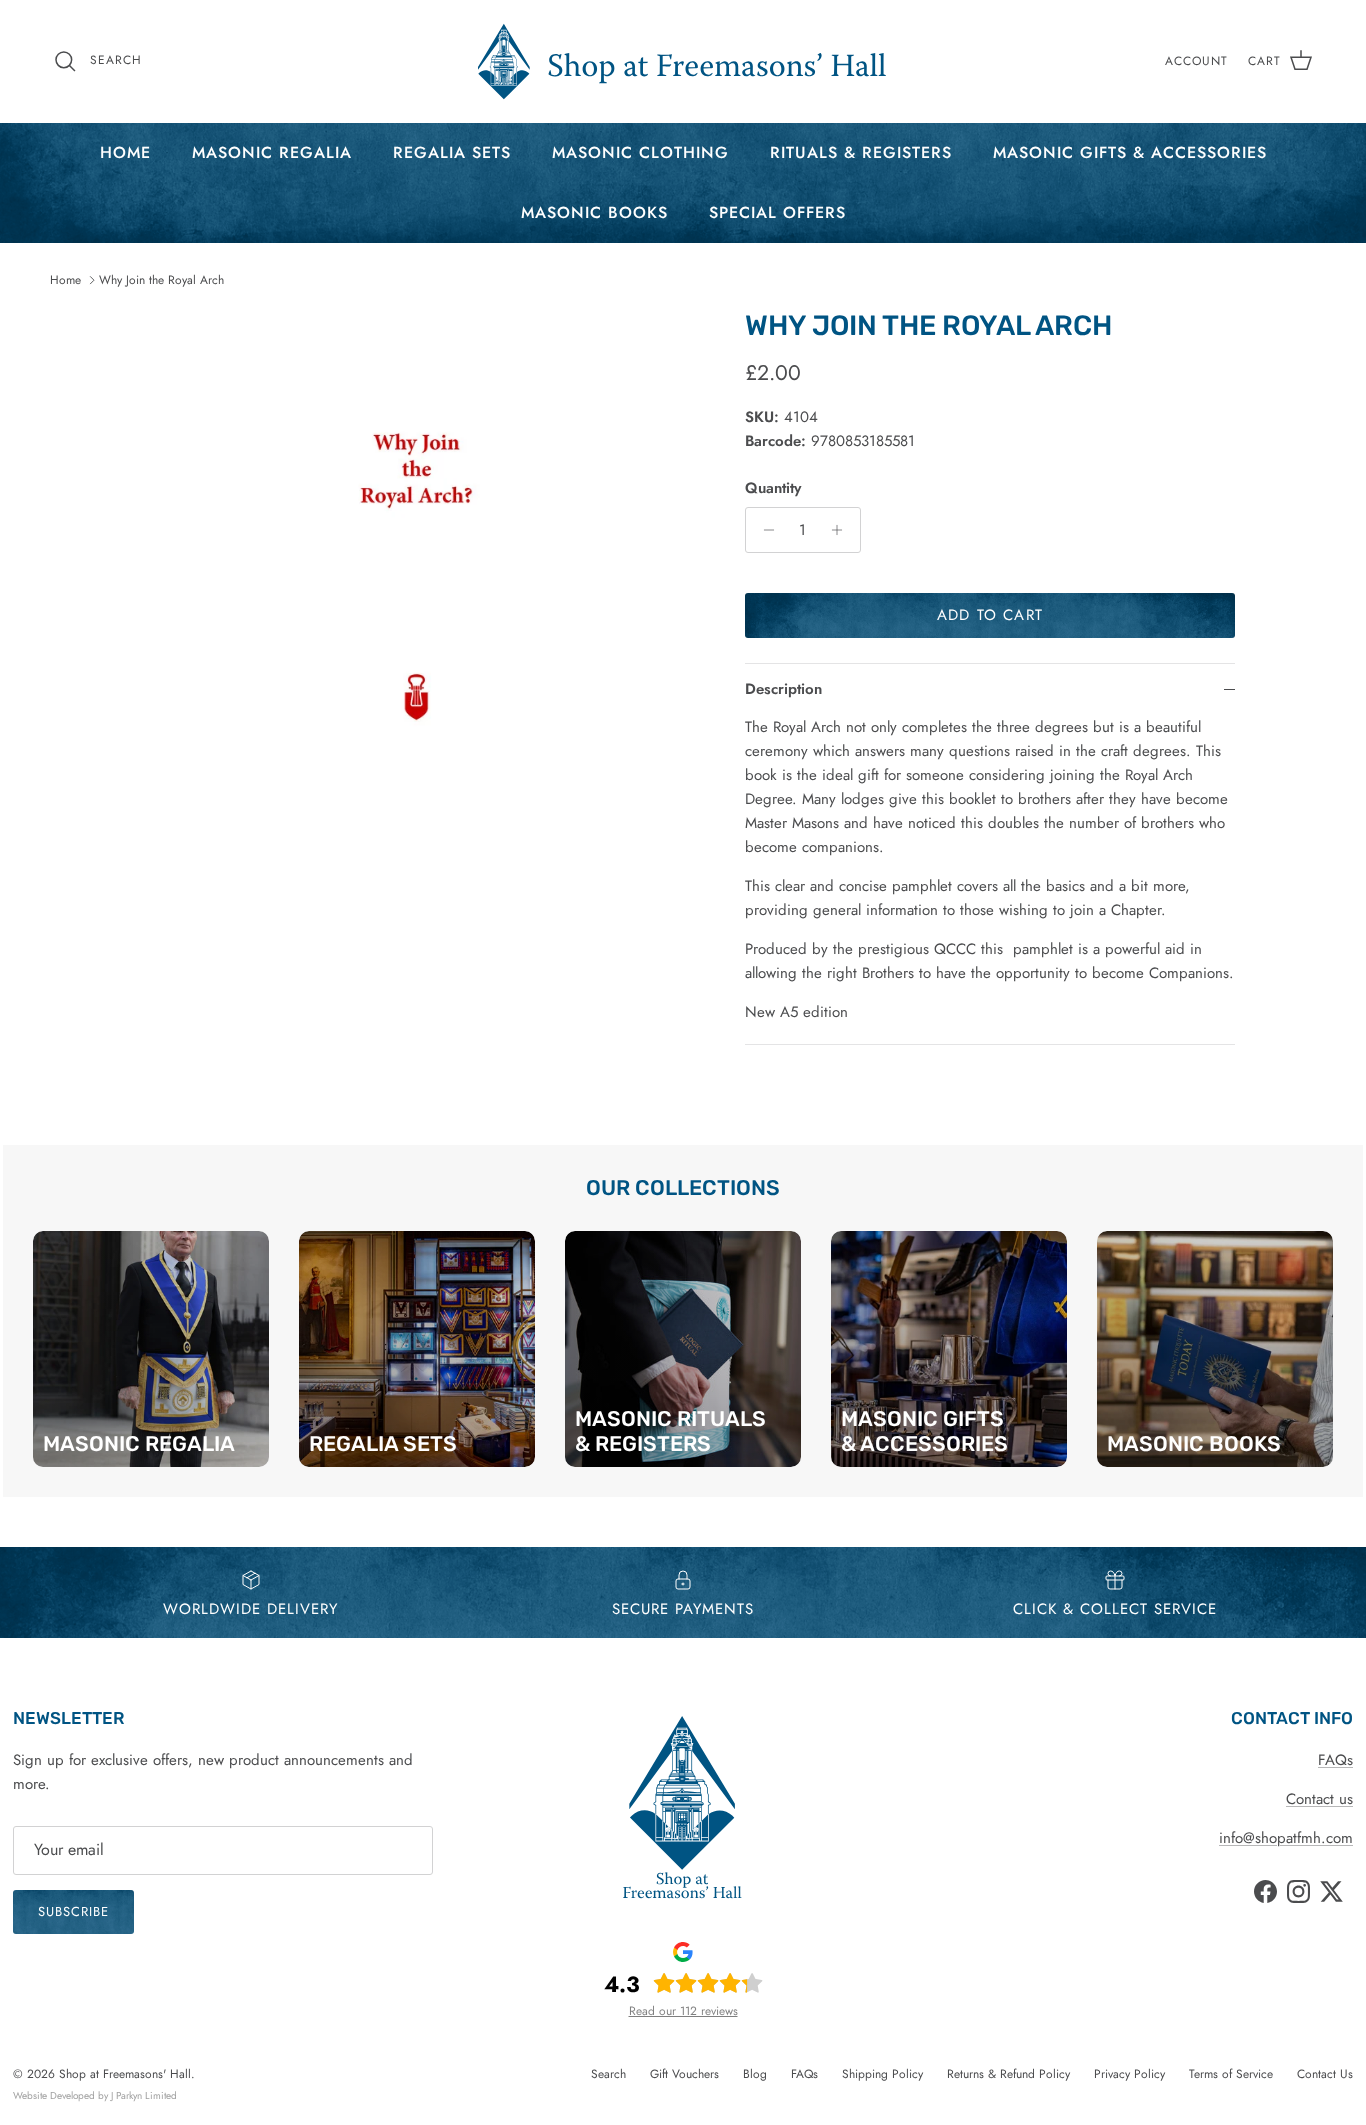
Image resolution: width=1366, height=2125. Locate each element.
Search (608, 2074)
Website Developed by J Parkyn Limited (95, 2095)
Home (125, 152)
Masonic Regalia (272, 152)
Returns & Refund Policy (1008, 2074)
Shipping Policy (882, 2074)
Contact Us (1325, 2074)
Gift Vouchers (684, 2074)
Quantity (773, 488)
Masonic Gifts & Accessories (1130, 152)
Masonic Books (594, 212)
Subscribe (73, 1911)
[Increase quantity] (842, 530)
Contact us (1319, 1799)
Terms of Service (1231, 2074)
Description (783, 689)
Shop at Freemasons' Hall (125, 2074)
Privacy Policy (1129, 2074)
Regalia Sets (452, 152)
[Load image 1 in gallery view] (416, 583)
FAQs (1335, 1760)
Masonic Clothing (640, 152)
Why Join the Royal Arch (161, 280)
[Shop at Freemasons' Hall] (683, 61)
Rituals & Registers (861, 152)
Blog (755, 2074)
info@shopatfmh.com (1286, 1838)
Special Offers (777, 212)
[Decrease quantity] (763, 530)
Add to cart (990, 615)
